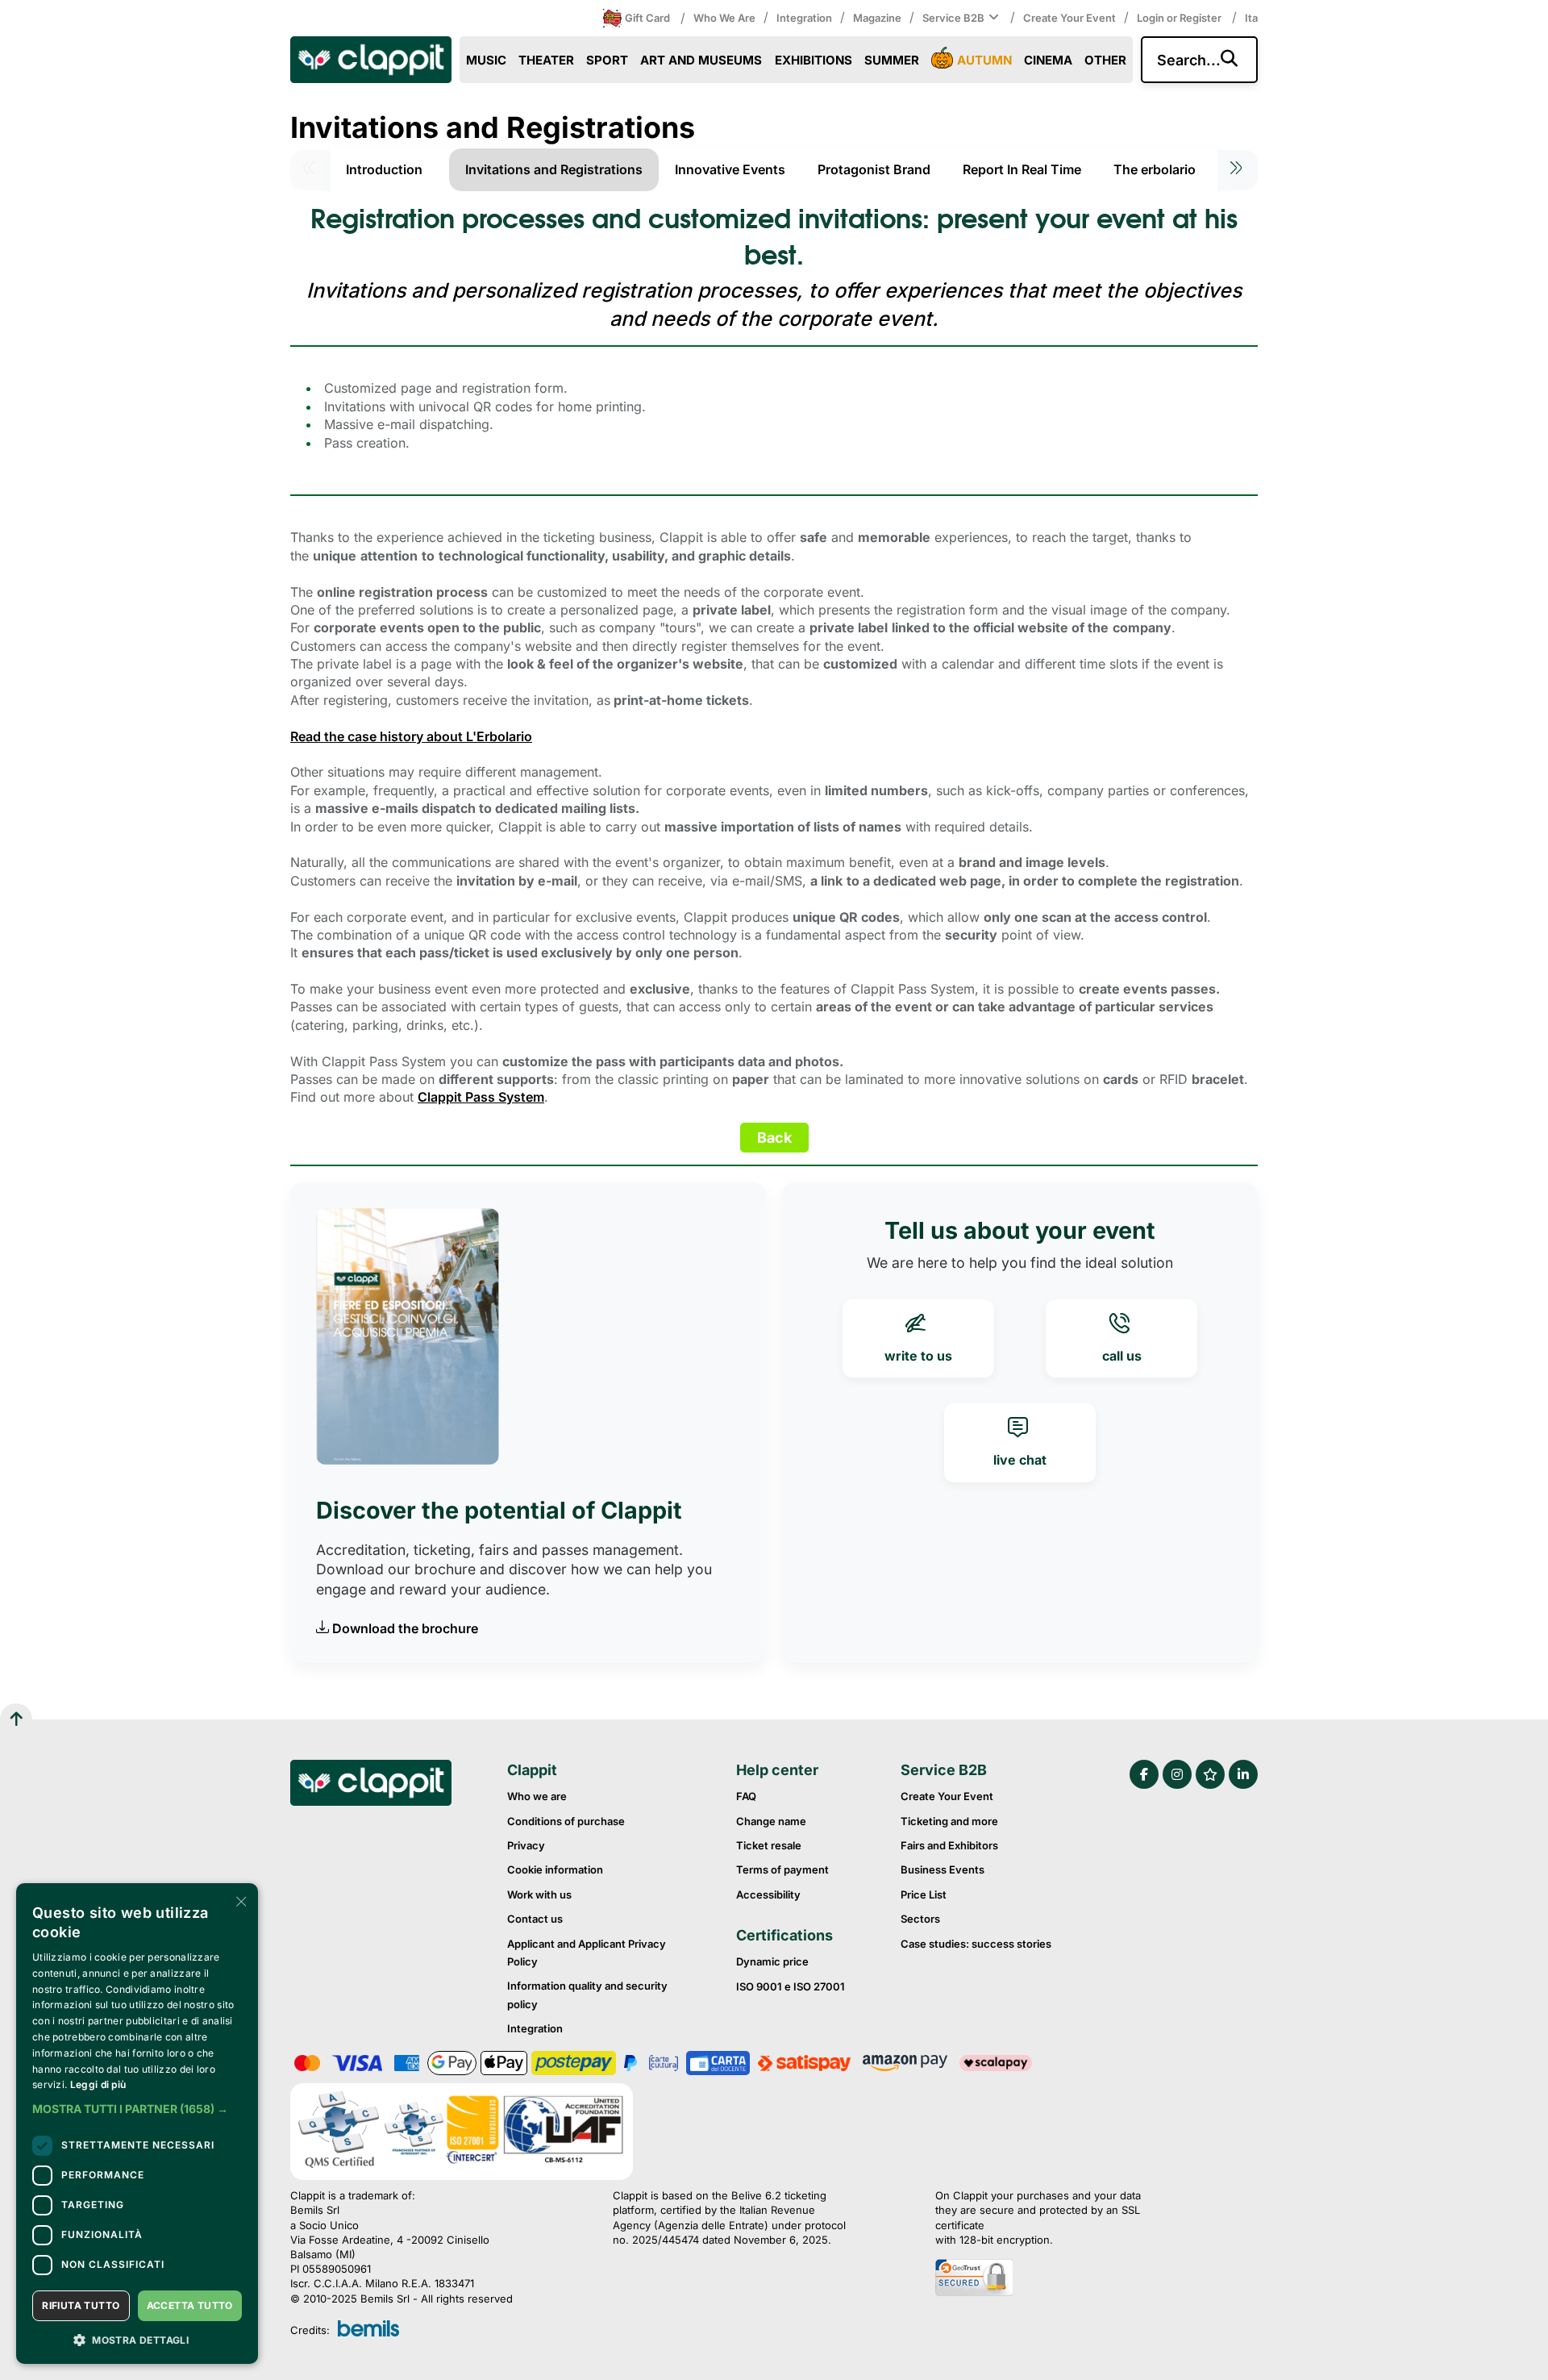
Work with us (539, 1894)
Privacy (526, 1845)
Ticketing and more (949, 1821)
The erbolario (1155, 169)
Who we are (724, 18)
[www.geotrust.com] (1056, 2279)
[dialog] (137, 2124)
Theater (546, 60)
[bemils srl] (368, 2330)
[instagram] (1177, 1774)
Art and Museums (701, 60)
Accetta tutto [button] (190, 2305)
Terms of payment (782, 1869)
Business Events (943, 1869)
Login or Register (1180, 18)
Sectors (920, 1919)
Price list (924, 1894)
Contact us (535, 1919)
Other (1105, 60)
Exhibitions (814, 60)
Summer (892, 60)
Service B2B (953, 18)
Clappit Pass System (481, 1097)
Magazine (877, 18)
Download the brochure (405, 1628)
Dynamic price (772, 1961)
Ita (1251, 18)
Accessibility (768, 1894)
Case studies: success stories (976, 1944)
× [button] (240, 1901)
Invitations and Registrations (554, 169)
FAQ (746, 1796)
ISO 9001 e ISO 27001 (791, 1986)
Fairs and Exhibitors (949, 1845)
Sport (607, 60)
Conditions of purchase (566, 1821)
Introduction (384, 169)
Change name (771, 1821)
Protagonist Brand (874, 169)
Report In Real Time (1022, 169)
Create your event (1069, 18)
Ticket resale (769, 1845)
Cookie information (555, 1869)
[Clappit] (371, 1785)
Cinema (1048, 60)
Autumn (984, 60)
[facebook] (1144, 1774)
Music (486, 60)
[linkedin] (1243, 1774)
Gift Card (647, 18)
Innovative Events (730, 169)
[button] (137, 2109)
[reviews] (1210, 1774)
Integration (804, 18)
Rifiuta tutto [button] (81, 2305)
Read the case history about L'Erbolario (411, 736)
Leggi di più (98, 2084)
